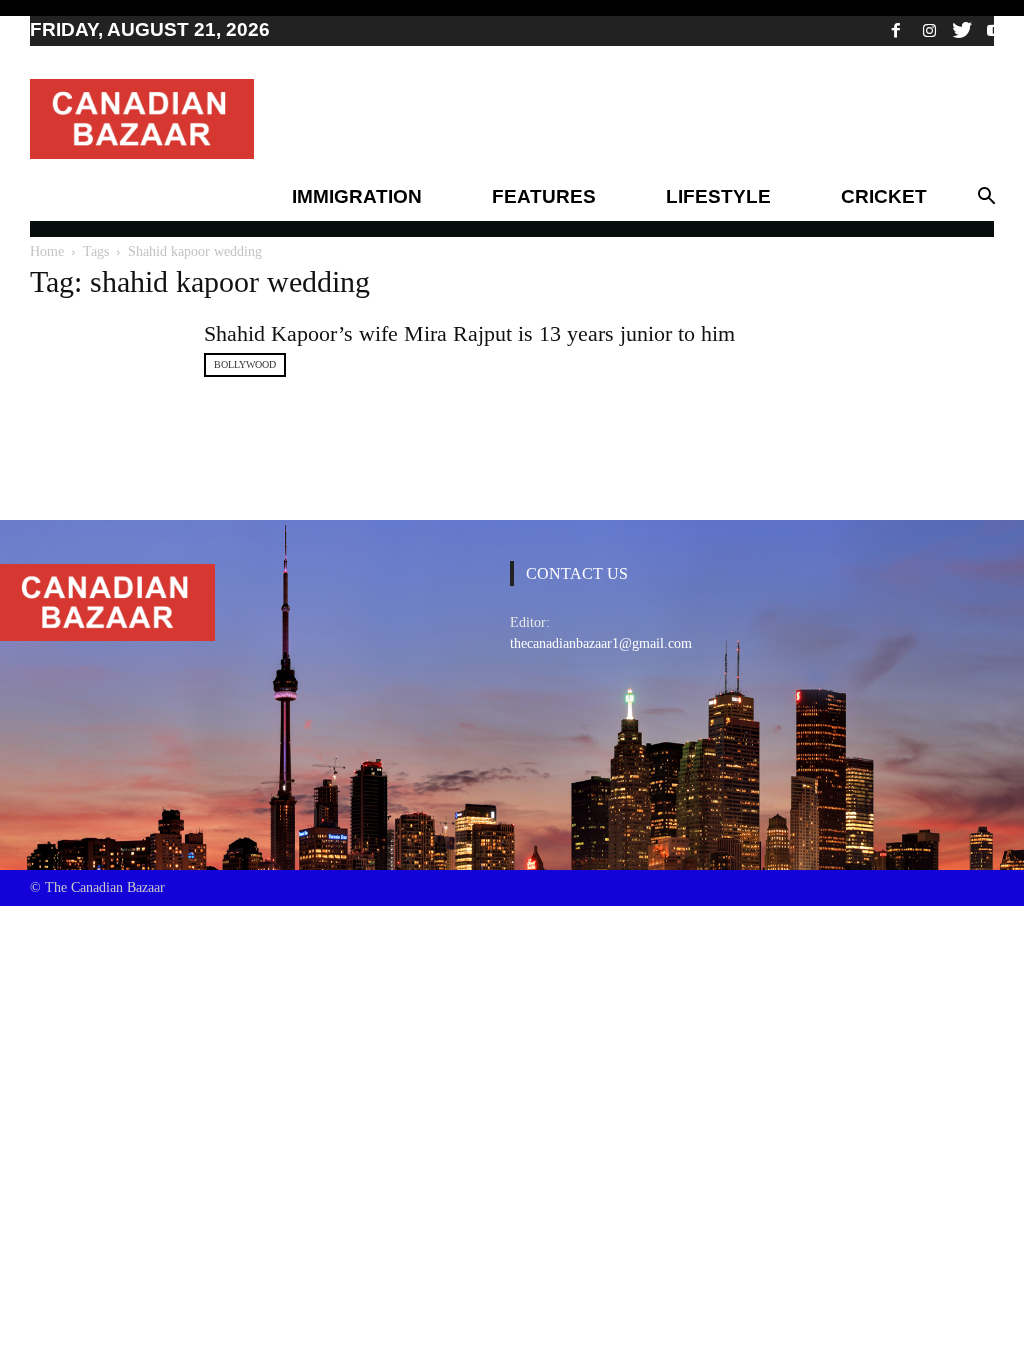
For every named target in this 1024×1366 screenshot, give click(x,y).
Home (47, 251)
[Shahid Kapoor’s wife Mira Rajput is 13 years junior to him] (105, 376)
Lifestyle (718, 196)
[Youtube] (995, 30)
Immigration (357, 196)
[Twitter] (962, 30)
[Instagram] (929, 30)
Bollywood (245, 364)
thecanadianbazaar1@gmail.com (601, 643)
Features (544, 196)
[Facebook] (896, 30)
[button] (986, 197)
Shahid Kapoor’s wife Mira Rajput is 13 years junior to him (469, 333)
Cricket (884, 196)
